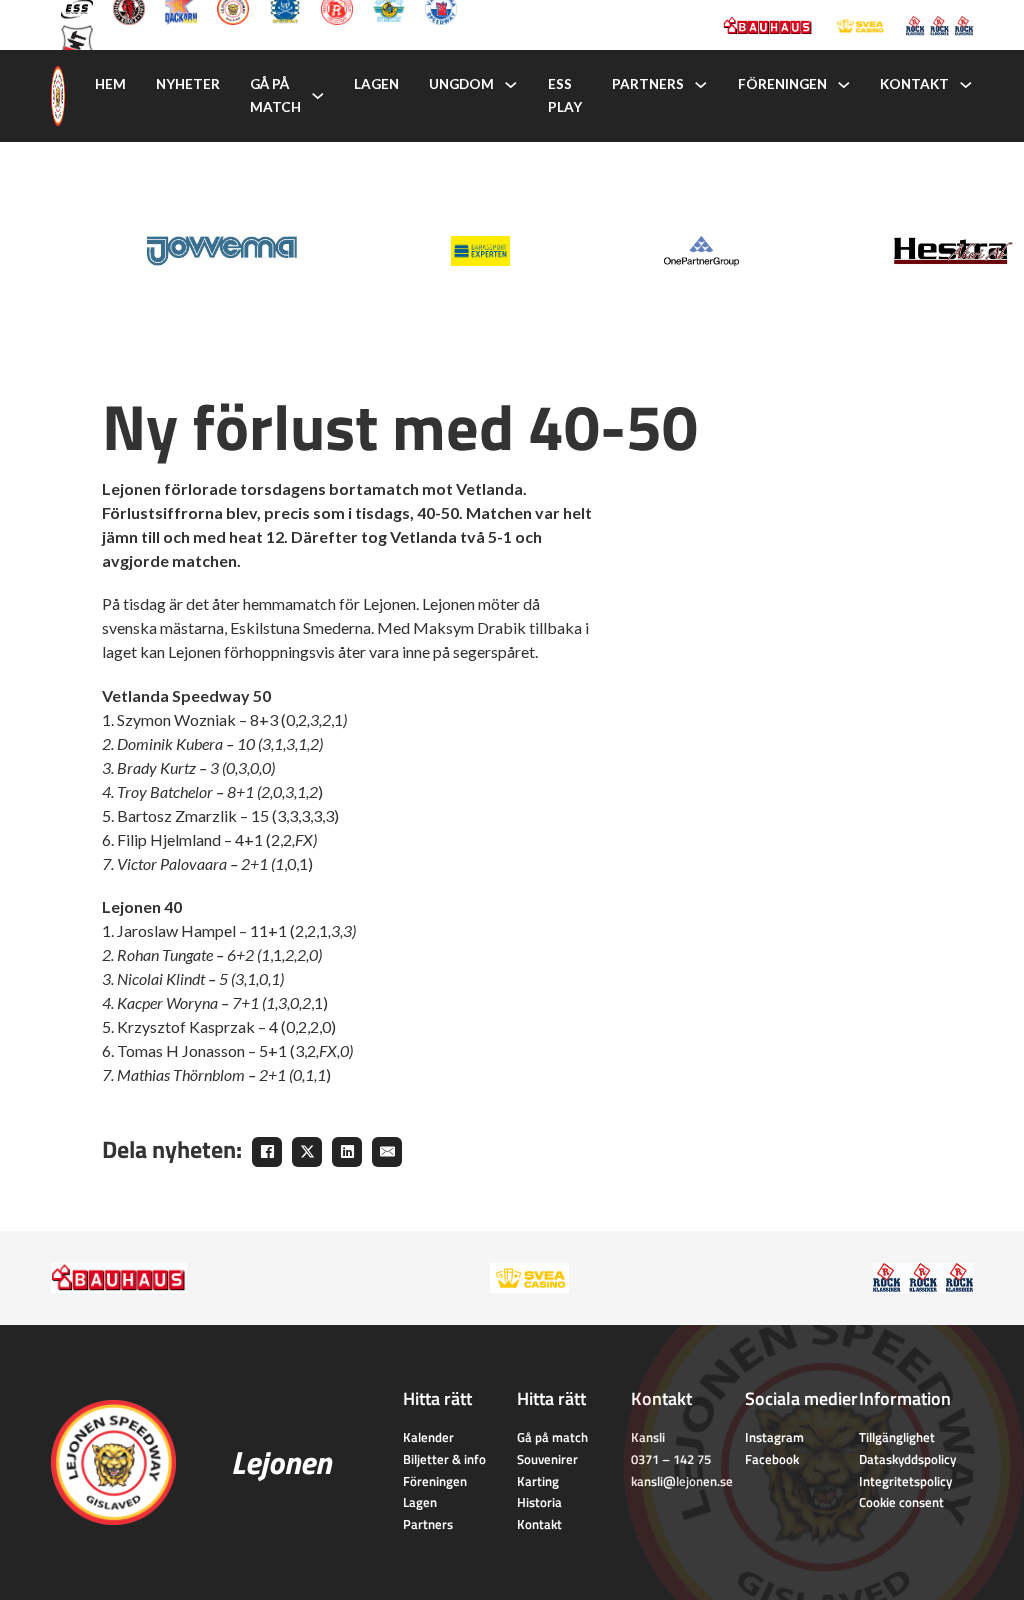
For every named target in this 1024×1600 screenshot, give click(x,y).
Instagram (774, 1437)
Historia (539, 1502)
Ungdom (461, 84)
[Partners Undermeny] (701, 85)
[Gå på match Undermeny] (318, 96)
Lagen (376, 84)
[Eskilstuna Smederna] (77, 39)
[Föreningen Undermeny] (844, 85)
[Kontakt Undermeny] (966, 85)
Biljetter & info (444, 1459)
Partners (648, 84)
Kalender (428, 1437)
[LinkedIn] (347, 1152)
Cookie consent (901, 1502)
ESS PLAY (565, 95)
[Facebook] (267, 1152)
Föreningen (782, 84)
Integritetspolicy (905, 1481)
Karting (538, 1481)
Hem (110, 84)
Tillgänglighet (897, 1437)
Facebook (772, 1459)
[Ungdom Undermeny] (511, 85)
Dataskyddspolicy (907, 1459)
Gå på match (275, 95)
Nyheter (188, 84)
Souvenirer (547, 1459)
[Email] (387, 1152)
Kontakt (914, 84)
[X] (307, 1152)
